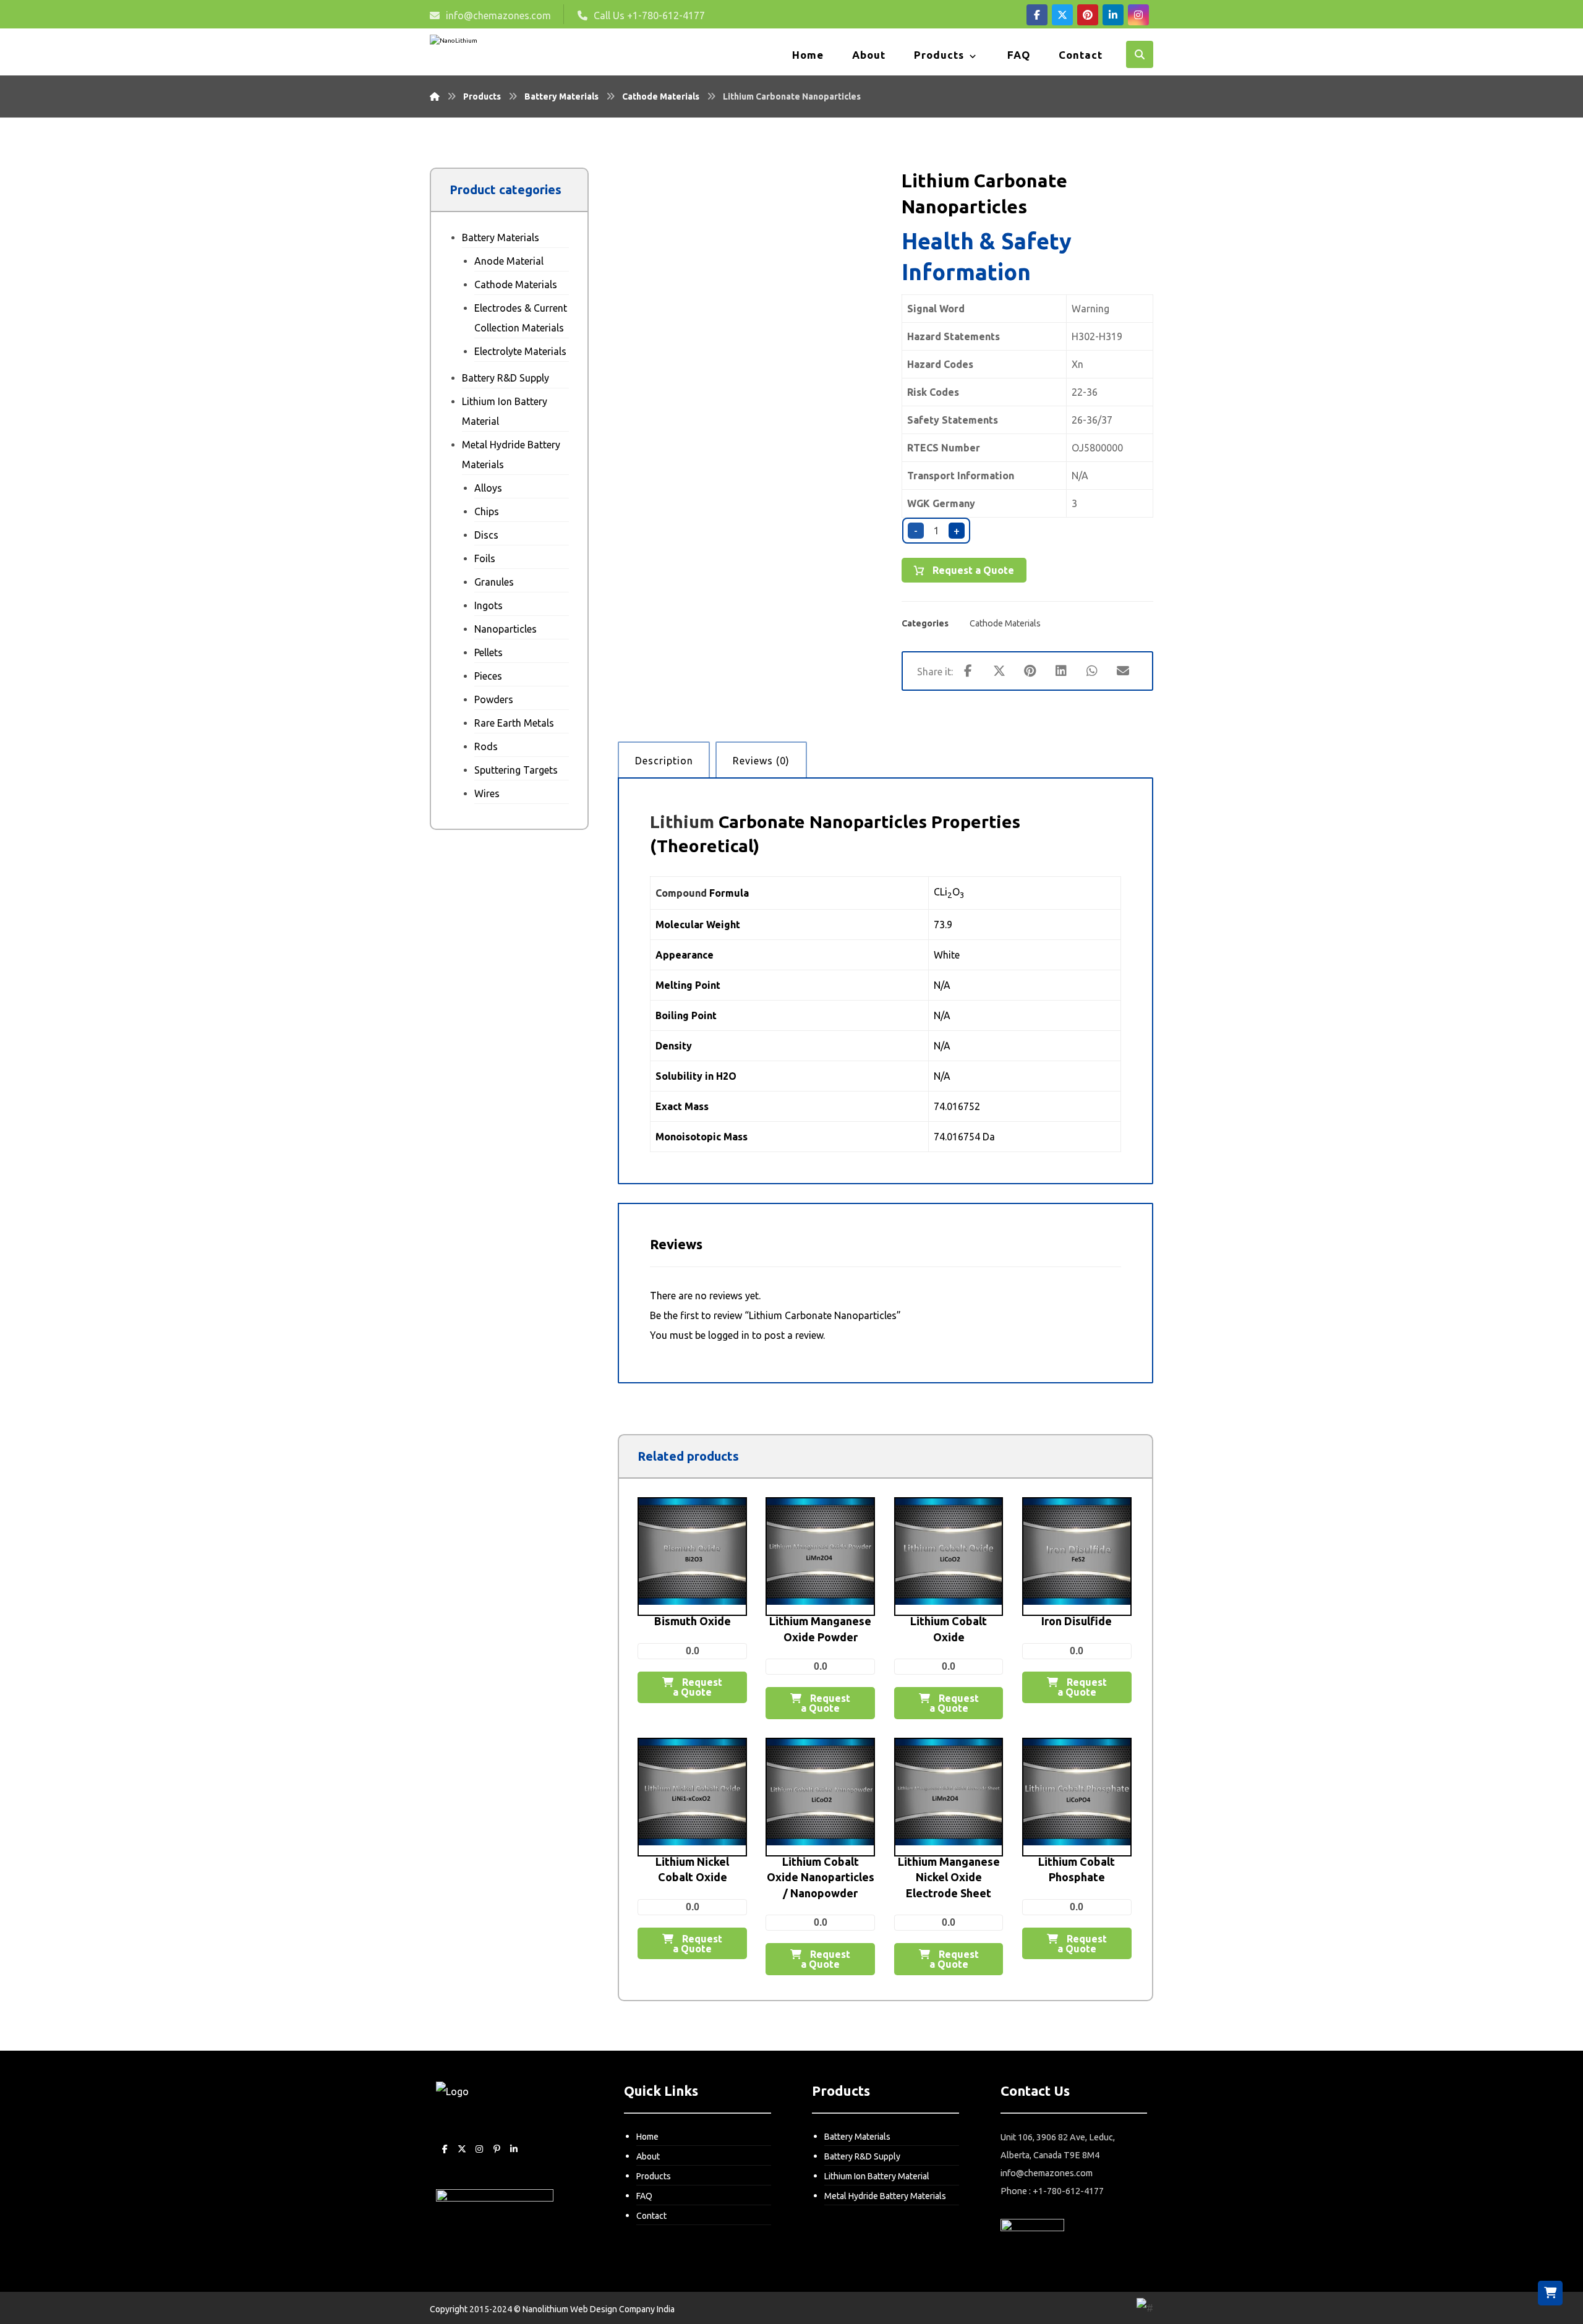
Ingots (489, 605)
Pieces (488, 676)
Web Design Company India (622, 2309)
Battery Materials (501, 237)
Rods (486, 746)
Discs (486, 535)
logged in (729, 1335)
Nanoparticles (506, 629)
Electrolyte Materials (520, 351)
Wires (487, 793)
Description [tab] (664, 761)
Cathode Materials (1005, 623)
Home (647, 2137)
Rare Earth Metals (514, 723)
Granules (494, 582)
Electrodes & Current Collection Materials (521, 318)
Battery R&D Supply (506, 378)
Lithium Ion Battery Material (505, 411)
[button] (1037, 15)
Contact (651, 2216)
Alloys (488, 488)
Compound (681, 893)
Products (654, 2176)
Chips (487, 511)
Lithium (682, 822)
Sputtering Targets (516, 770)
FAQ (644, 2196)
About (648, 2156)
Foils (485, 558)
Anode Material (509, 261)
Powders (494, 699)
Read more (701, 1639)
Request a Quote (972, 570)
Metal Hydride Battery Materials (511, 455)
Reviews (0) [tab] (761, 761)
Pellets (489, 652)
